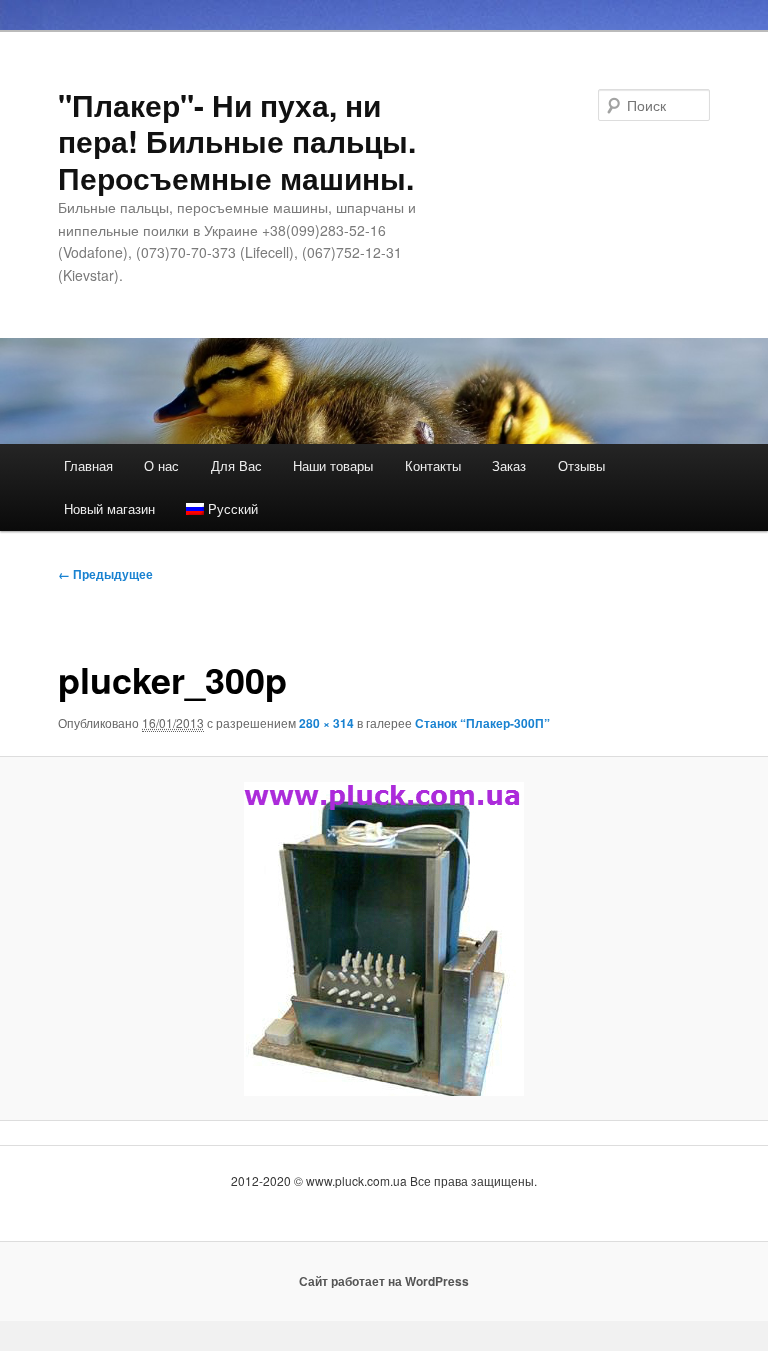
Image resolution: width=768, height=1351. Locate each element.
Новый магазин (109, 508)
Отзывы (581, 465)
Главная (88, 465)
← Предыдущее (105, 574)
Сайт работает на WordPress (384, 1281)
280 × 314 (326, 723)
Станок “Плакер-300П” (482, 723)
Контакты (433, 465)
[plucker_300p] (384, 939)
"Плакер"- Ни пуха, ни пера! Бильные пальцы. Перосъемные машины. (237, 141)
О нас (161, 465)
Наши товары (333, 465)
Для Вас (236, 465)
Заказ (509, 465)
